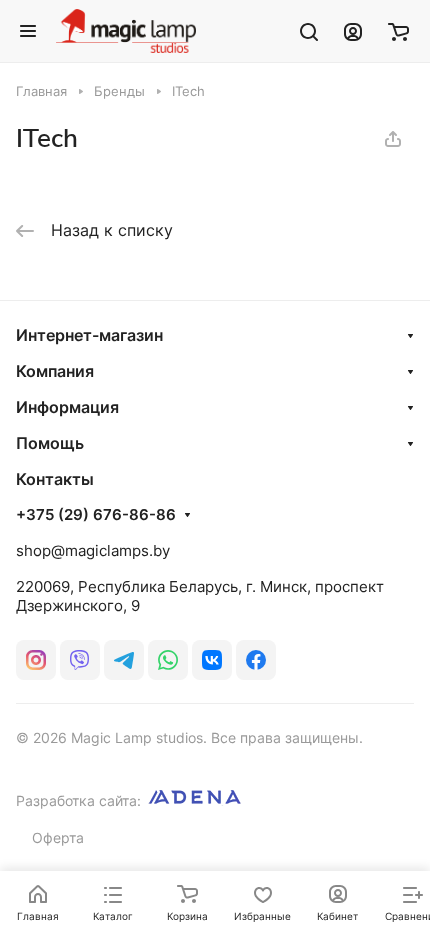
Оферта (58, 837)
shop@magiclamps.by (93, 550)
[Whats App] (168, 660)
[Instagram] (36, 660)
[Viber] (80, 660)
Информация (67, 407)
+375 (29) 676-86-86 (96, 515)
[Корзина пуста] (398, 31)
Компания (55, 371)
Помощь (50, 443)
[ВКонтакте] (212, 660)
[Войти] (353, 31)
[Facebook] (256, 660)
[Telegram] (124, 660)
